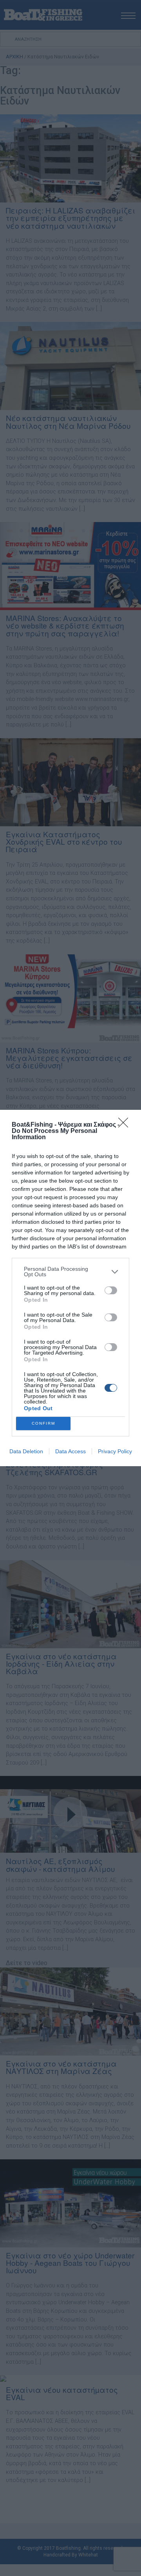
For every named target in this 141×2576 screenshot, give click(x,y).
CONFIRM (43, 1423)
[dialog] (70, 1288)
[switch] (111, 1290)
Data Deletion (26, 1451)
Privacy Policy (115, 1451)
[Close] (126, 1125)
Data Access (70, 1451)
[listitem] (70, 1272)
